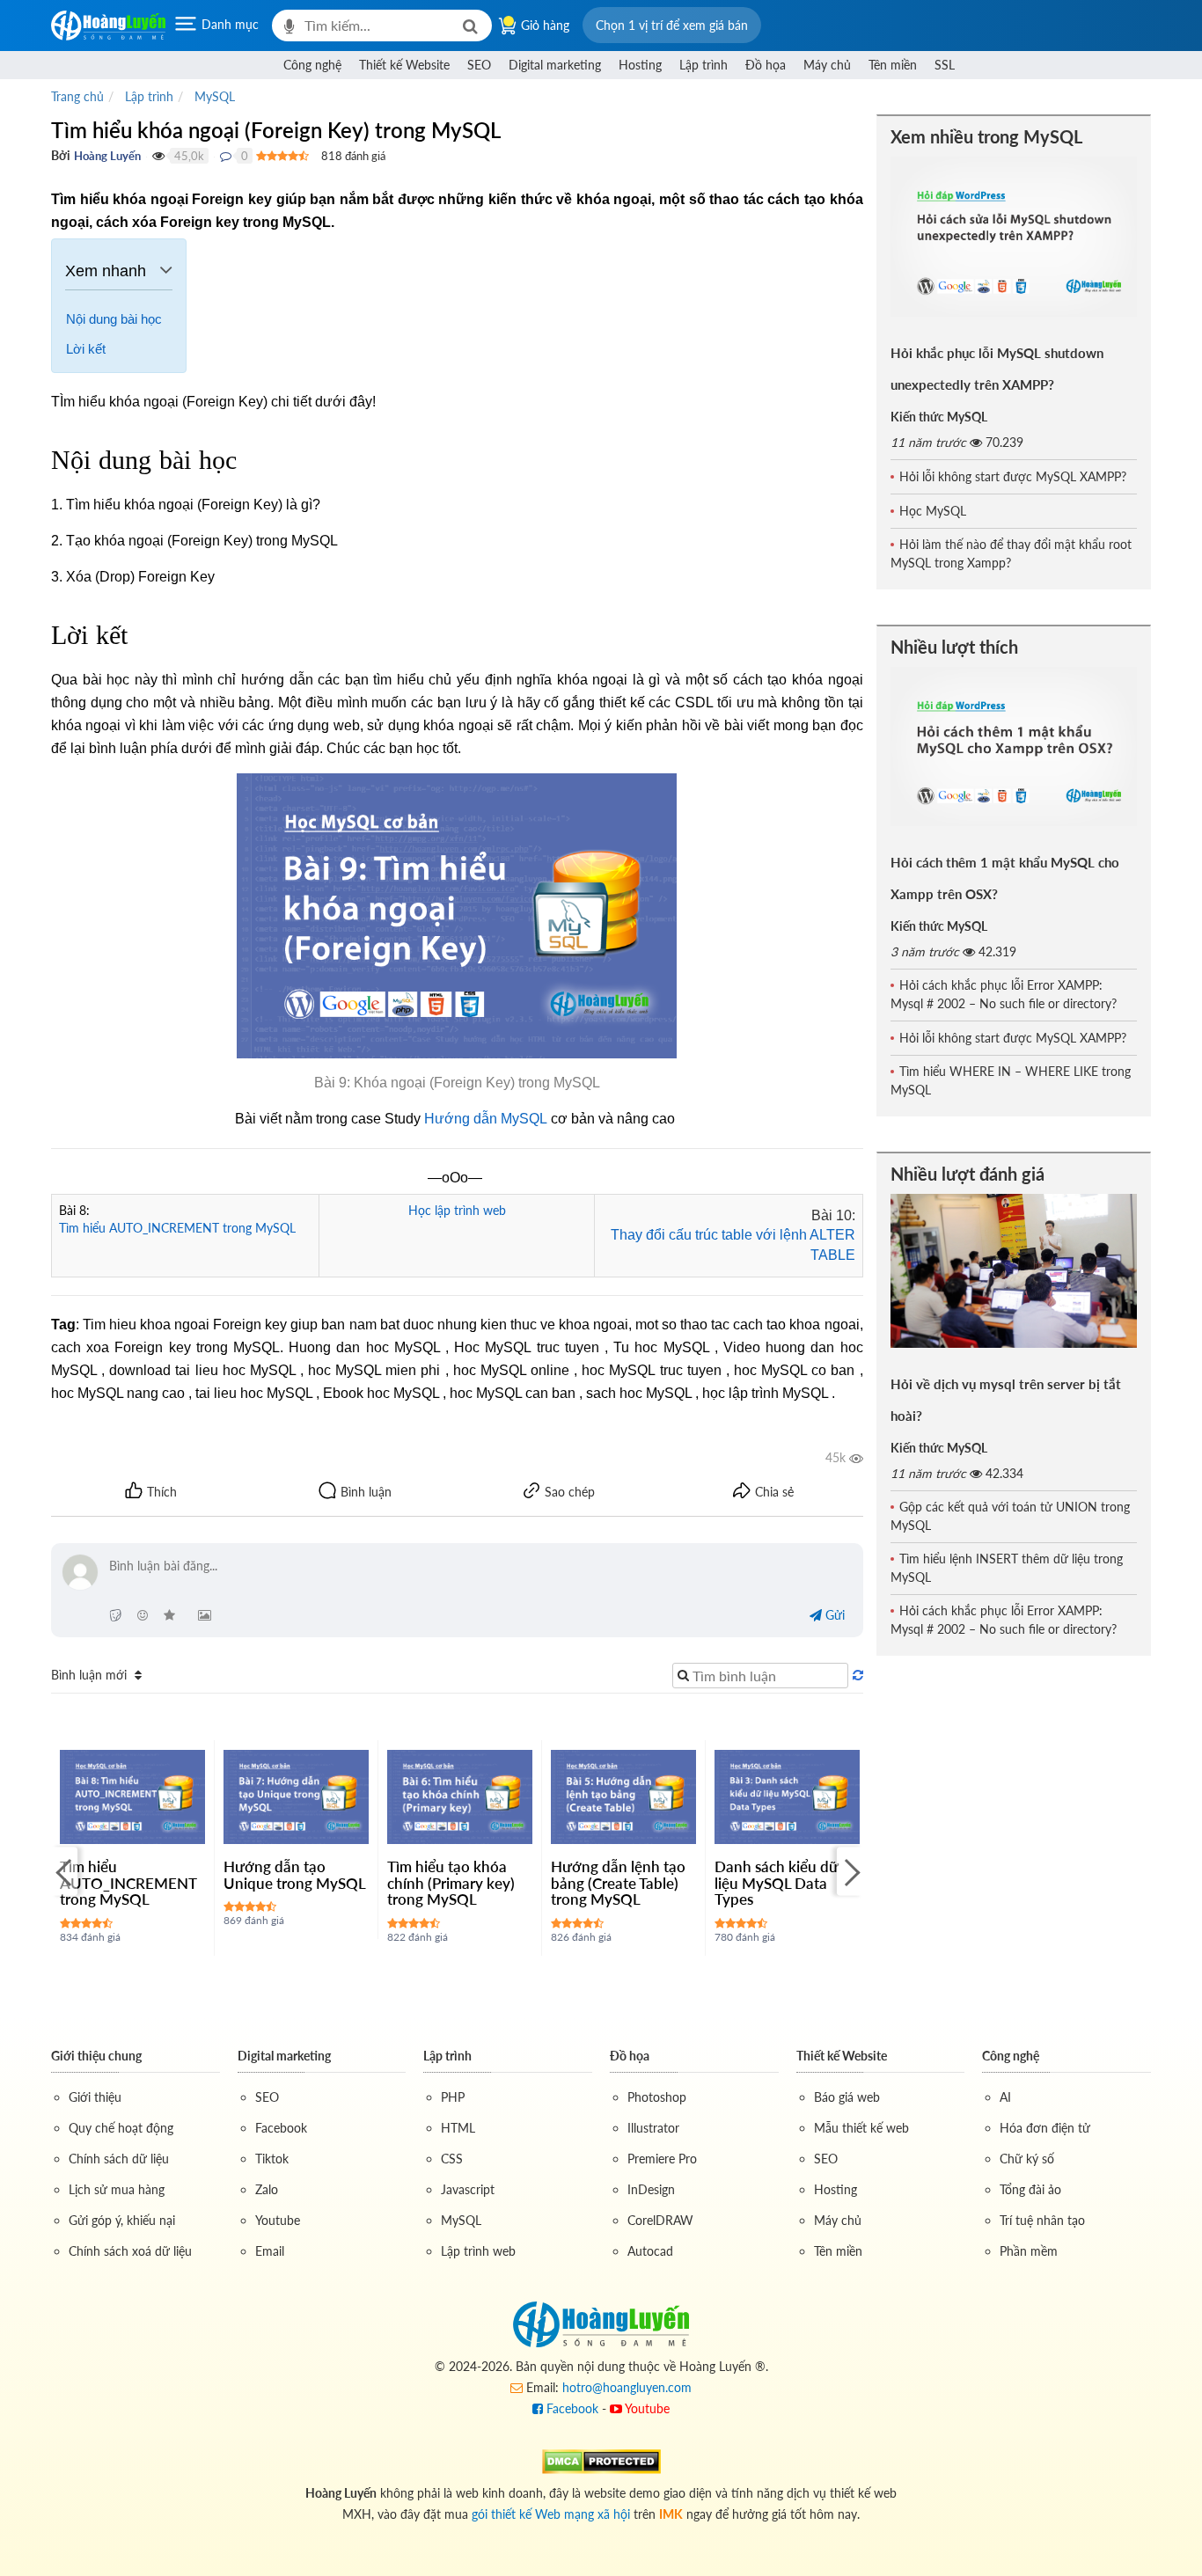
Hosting (640, 65)
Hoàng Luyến (107, 156)
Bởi (61, 155)
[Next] (850, 1872)
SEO (479, 65)
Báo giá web (847, 2097)
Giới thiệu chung (96, 2056)
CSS (452, 2159)
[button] (672, 25)
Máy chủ (827, 65)
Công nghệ (312, 65)
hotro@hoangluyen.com (627, 2387)
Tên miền (893, 65)
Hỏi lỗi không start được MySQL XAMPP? (1013, 476)
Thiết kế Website (404, 65)
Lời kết (86, 349)
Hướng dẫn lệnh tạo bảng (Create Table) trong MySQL (618, 1883)
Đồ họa (766, 65)
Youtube (278, 2220)
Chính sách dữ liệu (119, 2159)
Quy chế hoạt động (121, 2128)
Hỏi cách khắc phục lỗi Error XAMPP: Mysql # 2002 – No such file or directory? (1004, 994)
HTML (458, 2128)
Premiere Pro (662, 2159)
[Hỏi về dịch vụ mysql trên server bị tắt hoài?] (1014, 1271)
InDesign (651, 2189)
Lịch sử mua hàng (117, 2189)
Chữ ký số (1027, 2159)
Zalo (267, 2189)
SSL (945, 65)
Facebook (281, 2128)
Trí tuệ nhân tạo (1042, 2220)
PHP (453, 2097)
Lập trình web (478, 2251)
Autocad (650, 2251)
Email (270, 2251)
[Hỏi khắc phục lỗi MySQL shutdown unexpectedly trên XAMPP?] (1014, 237)
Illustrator (653, 2128)
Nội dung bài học (114, 319)
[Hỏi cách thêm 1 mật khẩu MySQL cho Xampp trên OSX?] (1014, 747)
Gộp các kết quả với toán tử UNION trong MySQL (1010, 1516)
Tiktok (272, 2159)
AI (1005, 2097)
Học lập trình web (457, 1210)
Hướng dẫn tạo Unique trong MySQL (295, 1875)
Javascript (468, 2189)
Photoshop (657, 2097)
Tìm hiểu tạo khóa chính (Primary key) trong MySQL (451, 1883)
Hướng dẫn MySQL (486, 1119)
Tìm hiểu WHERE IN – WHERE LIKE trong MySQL (1011, 1080)
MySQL (461, 2220)
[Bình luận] (226, 156)
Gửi (833, 1615)
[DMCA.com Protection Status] (601, 2460)
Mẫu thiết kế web (861, 2128)
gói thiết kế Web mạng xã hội (551, 2514)
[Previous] (64, 1872)
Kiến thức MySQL (939, 417)
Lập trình (704, 65)
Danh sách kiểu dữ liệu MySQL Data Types (776, 1883)
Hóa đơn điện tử (1045, 2128)
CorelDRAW (660, 2220)
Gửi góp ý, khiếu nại (122, 2220)
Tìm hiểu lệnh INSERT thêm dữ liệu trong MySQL (1007, 1568)
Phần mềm (1029, 2251)
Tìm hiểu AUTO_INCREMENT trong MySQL (177, 1228)
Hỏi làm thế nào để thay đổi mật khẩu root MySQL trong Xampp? (1011, 553)
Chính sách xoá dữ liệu (130, 2251)
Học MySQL (933, 511)
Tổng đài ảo (1030, 2189)
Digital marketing (555, 65)
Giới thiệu (95, 2097)
